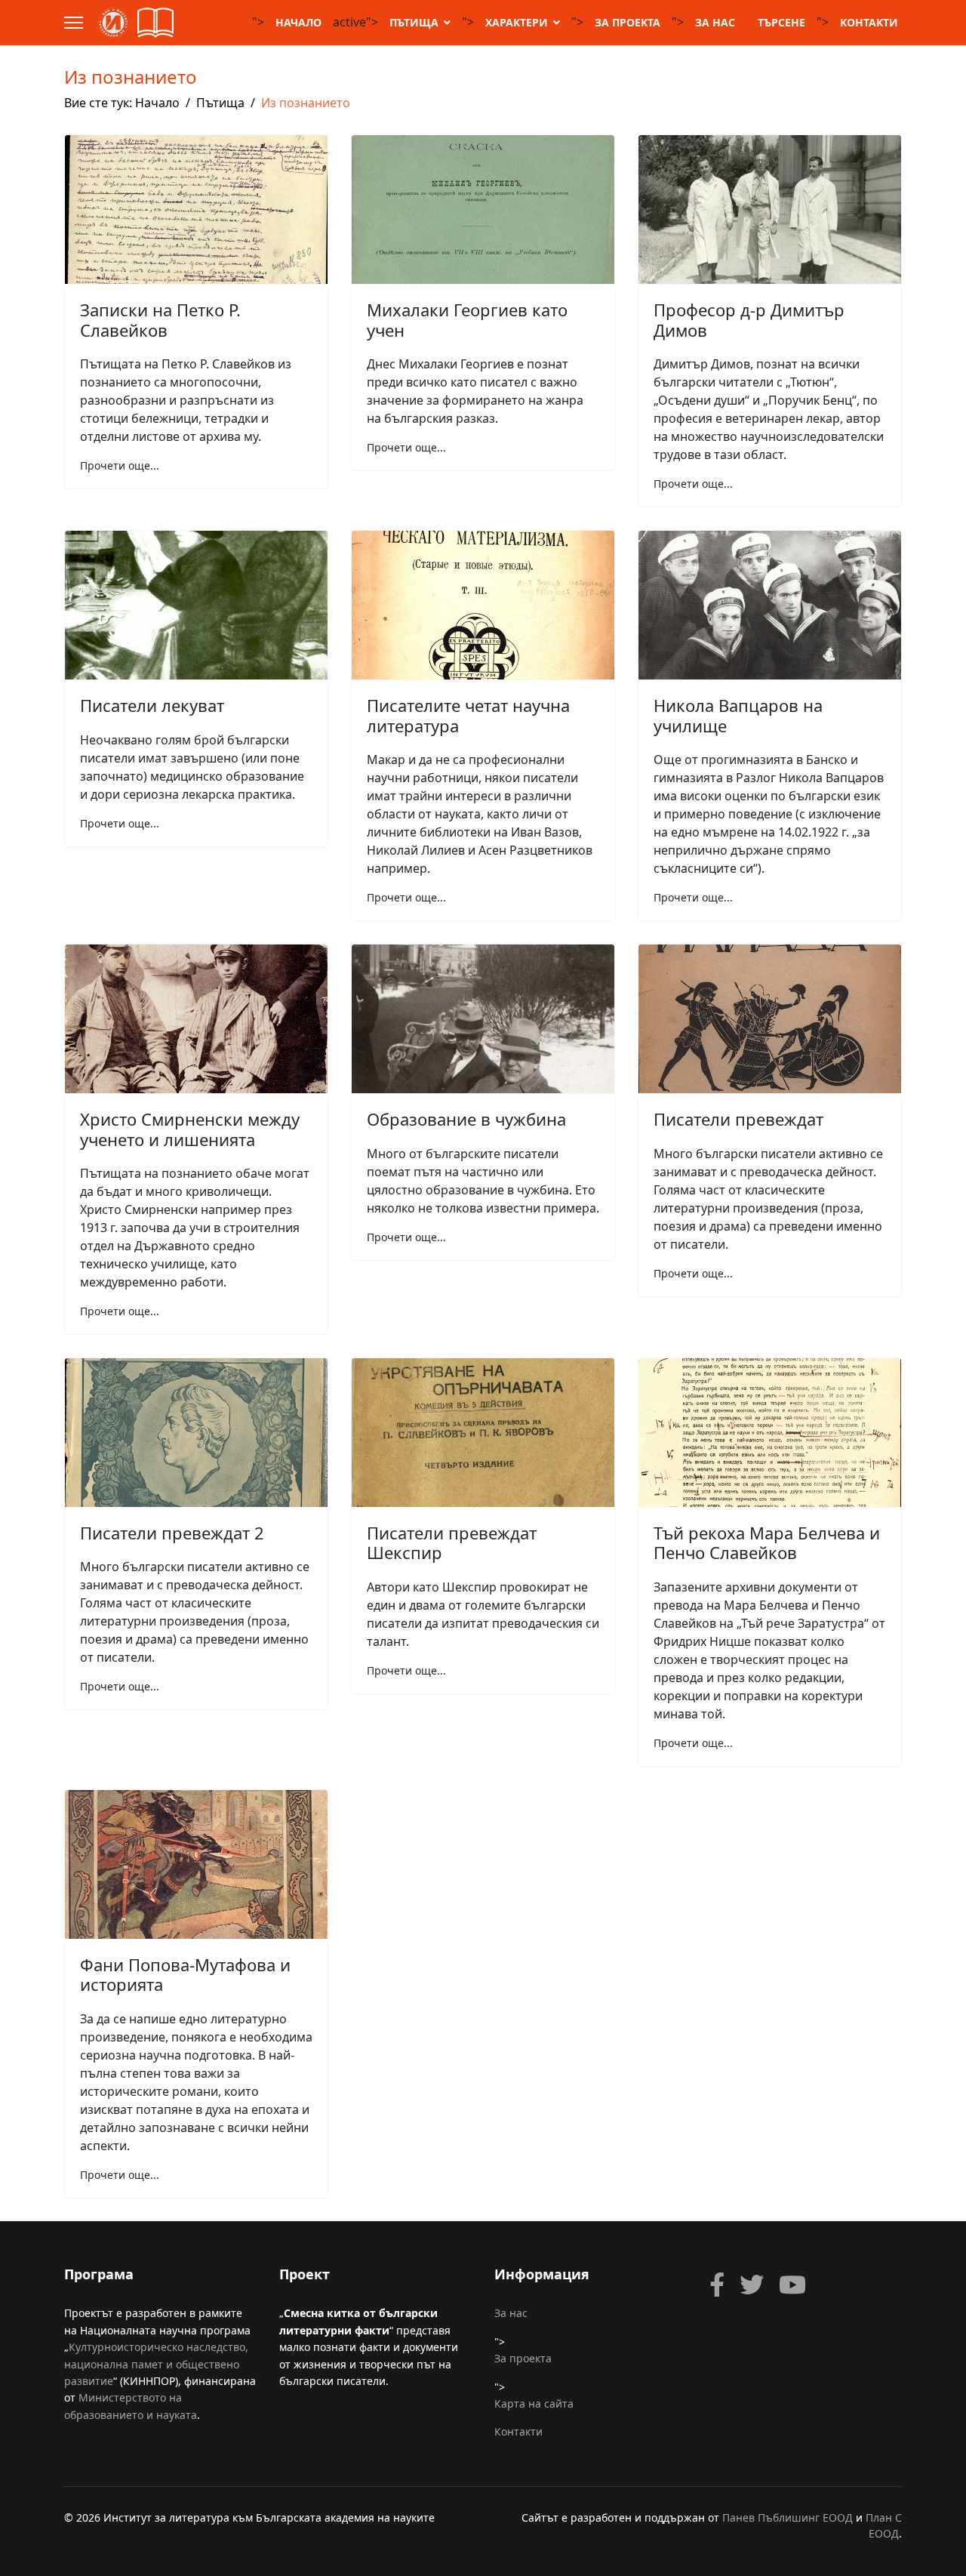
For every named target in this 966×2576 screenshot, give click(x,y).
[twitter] (752, 2285)
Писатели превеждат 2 (172, 1533)
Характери (517, 22)
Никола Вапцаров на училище (738, 715)
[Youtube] (792, 2285)
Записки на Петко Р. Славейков (160, 319)
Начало (298, 22)
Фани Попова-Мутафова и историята (185, 1974)
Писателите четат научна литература (468, 715)
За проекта (628, 22)
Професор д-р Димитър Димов (749, 319)
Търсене (781, 22)
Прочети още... (120, 465)
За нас (715, 22)
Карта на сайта (534, 2403)
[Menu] (74, 23)
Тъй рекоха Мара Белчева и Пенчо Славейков (767, 1542)
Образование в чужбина (466, 1119)
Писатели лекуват (152, 705)
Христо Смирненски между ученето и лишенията (190, 1129)
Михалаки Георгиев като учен (467, 319)
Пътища (414, 22)
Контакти (869, 22)
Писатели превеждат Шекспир (452, 1542)
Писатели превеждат (738, 1119)
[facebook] (717, 2285)
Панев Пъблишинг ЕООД (788, 2517)
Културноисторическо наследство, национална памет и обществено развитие (156, 2364)
